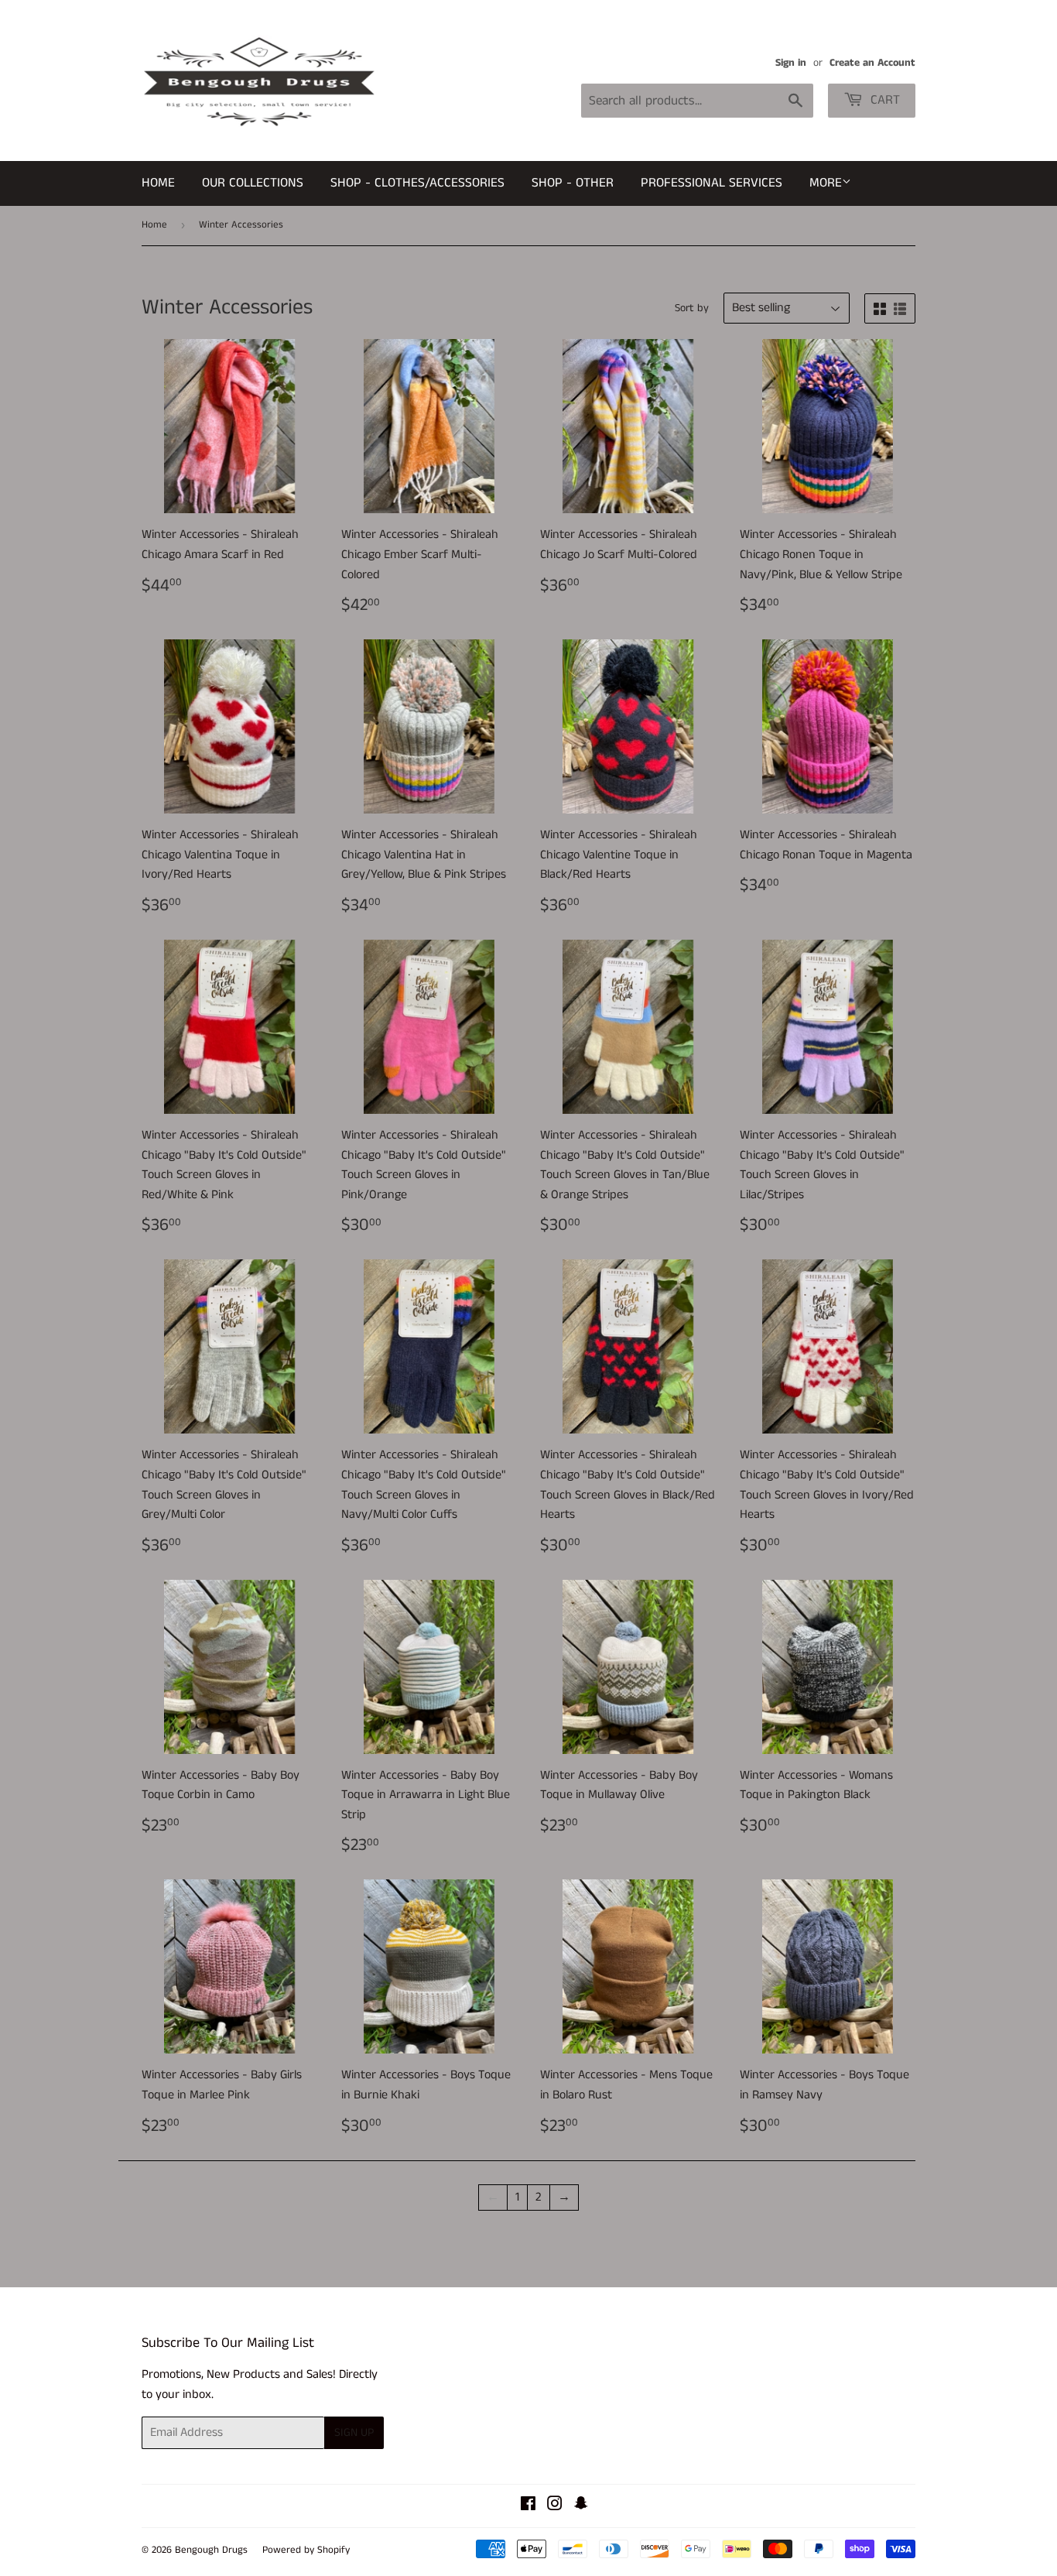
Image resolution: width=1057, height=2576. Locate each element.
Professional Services (712, 183)
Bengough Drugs (211, 2550)
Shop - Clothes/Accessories (417, 183)
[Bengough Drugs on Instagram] (555, 2506)
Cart (883, 100)
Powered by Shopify (306, 2550)
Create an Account (872, 63)
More (826, 183)
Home (158, 183)
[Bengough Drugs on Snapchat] (581, 2506)
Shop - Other (573, 183)
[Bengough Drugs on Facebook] (528, 2506)
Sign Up (354, 2432)
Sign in (791, 63)
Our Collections (253, 183)
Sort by (692, 308)
